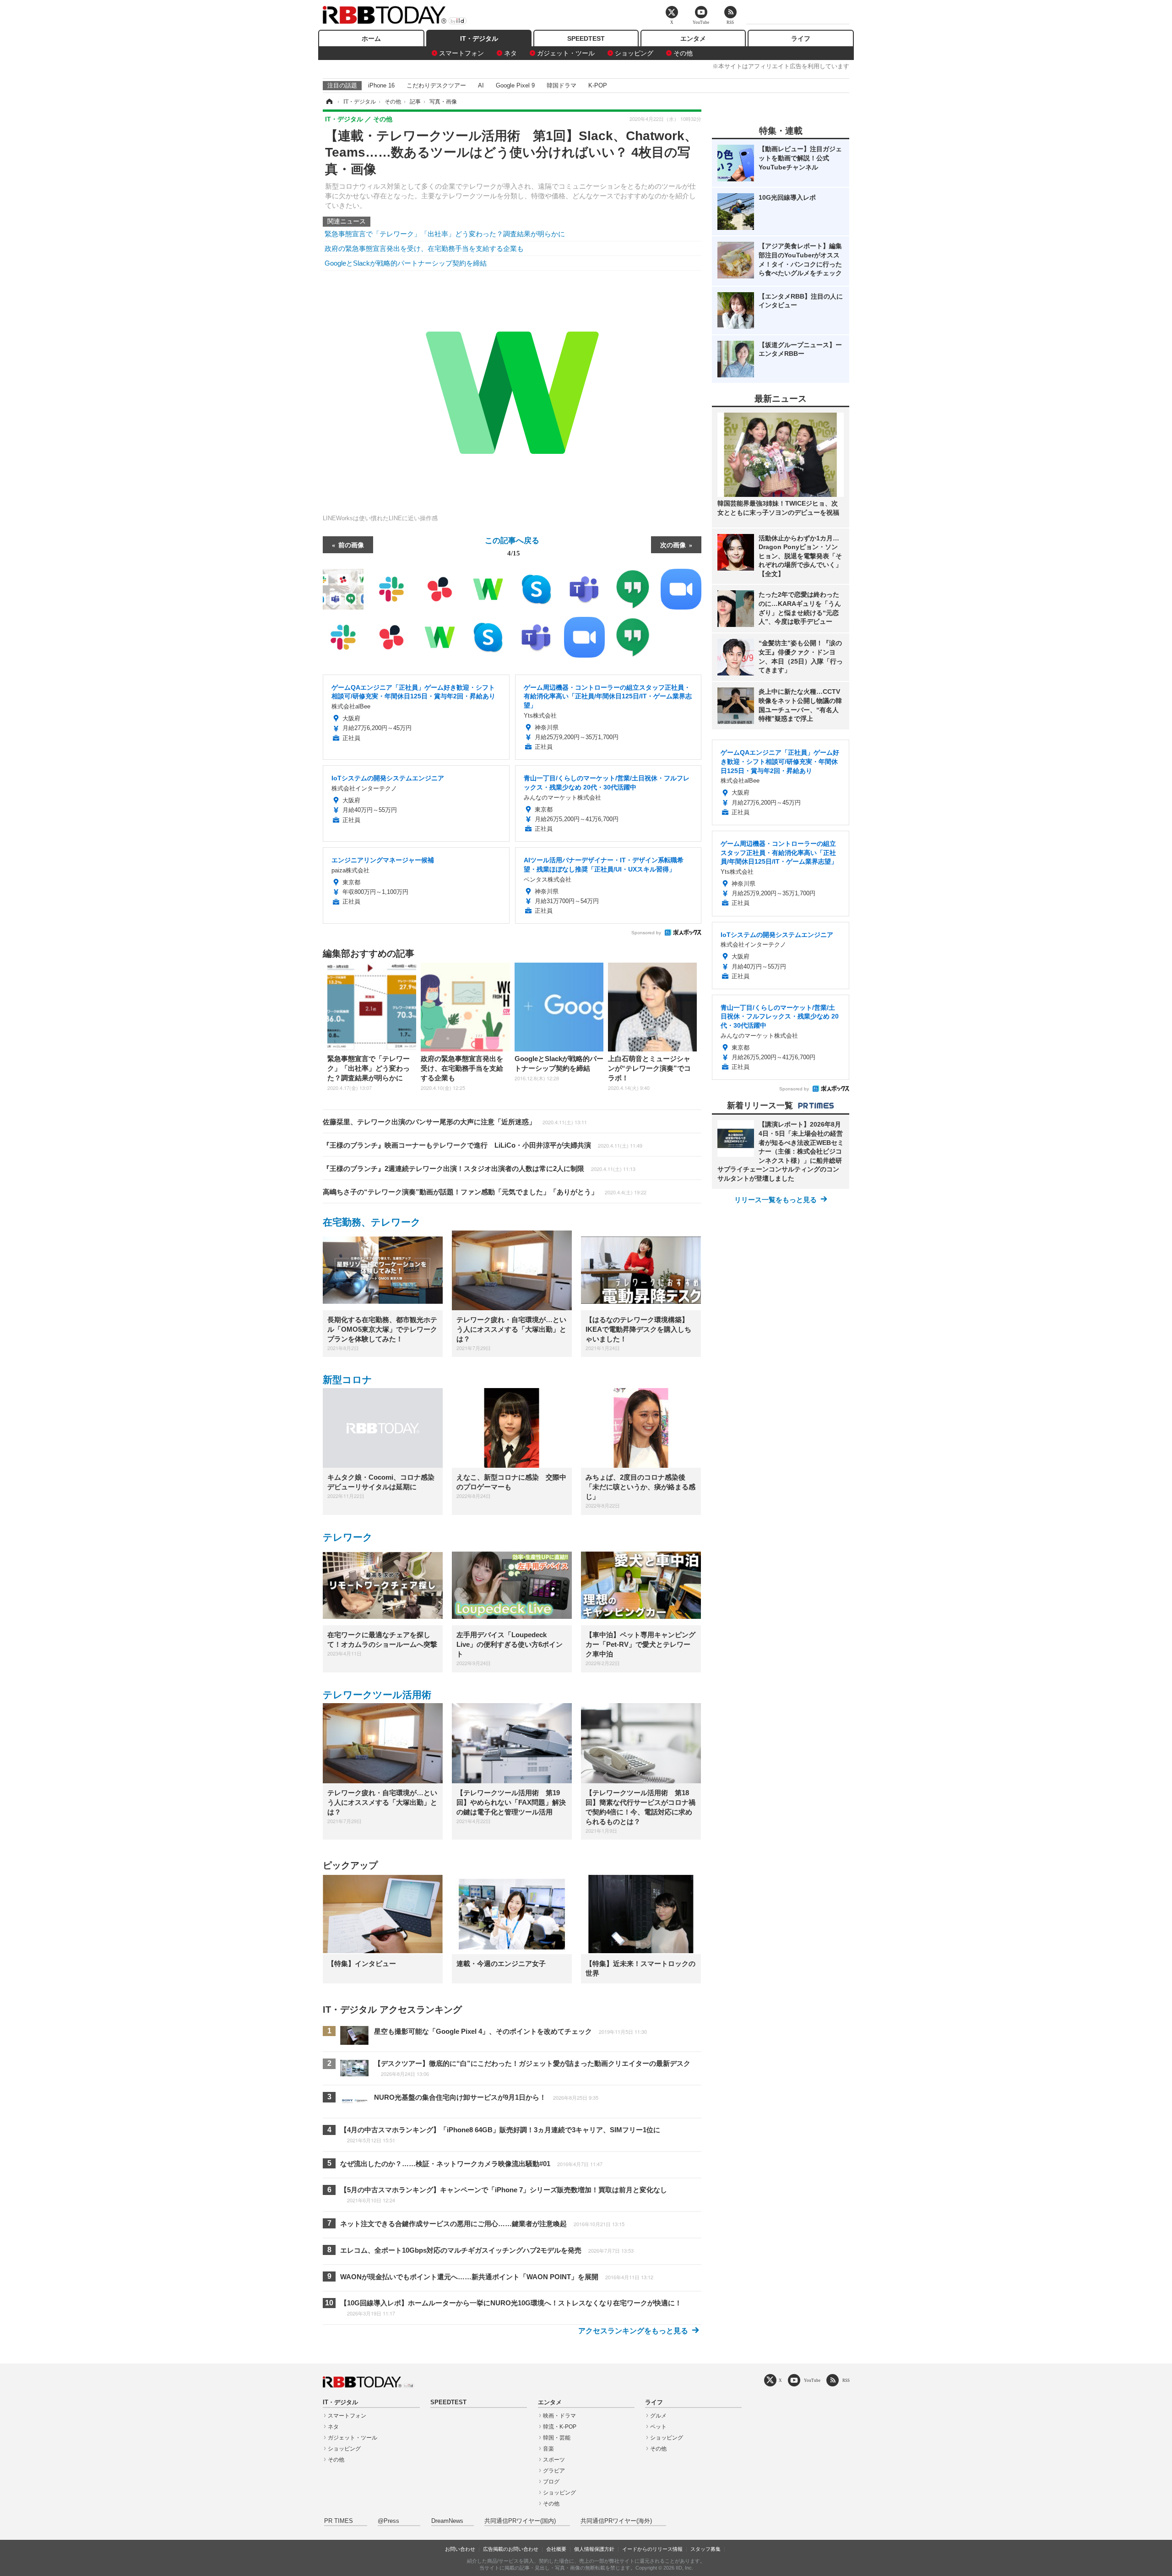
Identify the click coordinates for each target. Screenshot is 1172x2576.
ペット (658, 2427)
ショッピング (634, 53)
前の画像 (351, 545)
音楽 (548, 2449)
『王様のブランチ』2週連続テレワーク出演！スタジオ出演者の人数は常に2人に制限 (479, 1168)
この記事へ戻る (512, 546)
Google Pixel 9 (515, 85)
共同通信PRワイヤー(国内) (520, 2521)
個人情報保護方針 (594, 2549)
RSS (846, 2380)
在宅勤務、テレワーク (372, 1222)
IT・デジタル (479, 38)
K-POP (598, 85)
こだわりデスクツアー (436, 85)
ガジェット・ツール (566, 53)
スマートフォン (461, 53)
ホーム (371, 38)
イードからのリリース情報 (652, 2549)
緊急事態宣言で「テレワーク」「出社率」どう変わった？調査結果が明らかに (445, 234)
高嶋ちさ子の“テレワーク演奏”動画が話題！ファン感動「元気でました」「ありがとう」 (485, 1192)
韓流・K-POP (560, 2427)
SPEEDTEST (586, 38)
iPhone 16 (381, 85)
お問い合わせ (460, 2549)
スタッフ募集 (705, 2549)
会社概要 (556, 2549)
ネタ (510, 53)
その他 (683, 53)
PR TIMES (339, 2521)
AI (481, 85)
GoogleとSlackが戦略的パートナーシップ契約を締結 (406, 263)
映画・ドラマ (559, 2416)
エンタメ (693, 38)
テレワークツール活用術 (377, 1695)
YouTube (812, 2380)
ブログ (551, 2482)
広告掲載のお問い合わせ (511, 2549)
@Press (388, 2521)
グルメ (658, 2416)
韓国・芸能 (557, 2438)
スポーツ (554, 2460)
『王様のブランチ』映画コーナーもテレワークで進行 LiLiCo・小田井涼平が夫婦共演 (483, 1145)
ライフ (801, 38)
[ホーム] (329, 102)
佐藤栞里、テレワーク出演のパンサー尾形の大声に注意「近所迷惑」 (455, 1122)
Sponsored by (646, 933)
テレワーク (348, 1537)
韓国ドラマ (562, 85)
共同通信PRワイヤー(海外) (616, 2521)
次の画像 (673, 545)
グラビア (554, 2471)
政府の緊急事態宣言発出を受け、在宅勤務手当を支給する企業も (424, 248)
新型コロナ (347, 1380)
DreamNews (447, 2521)
